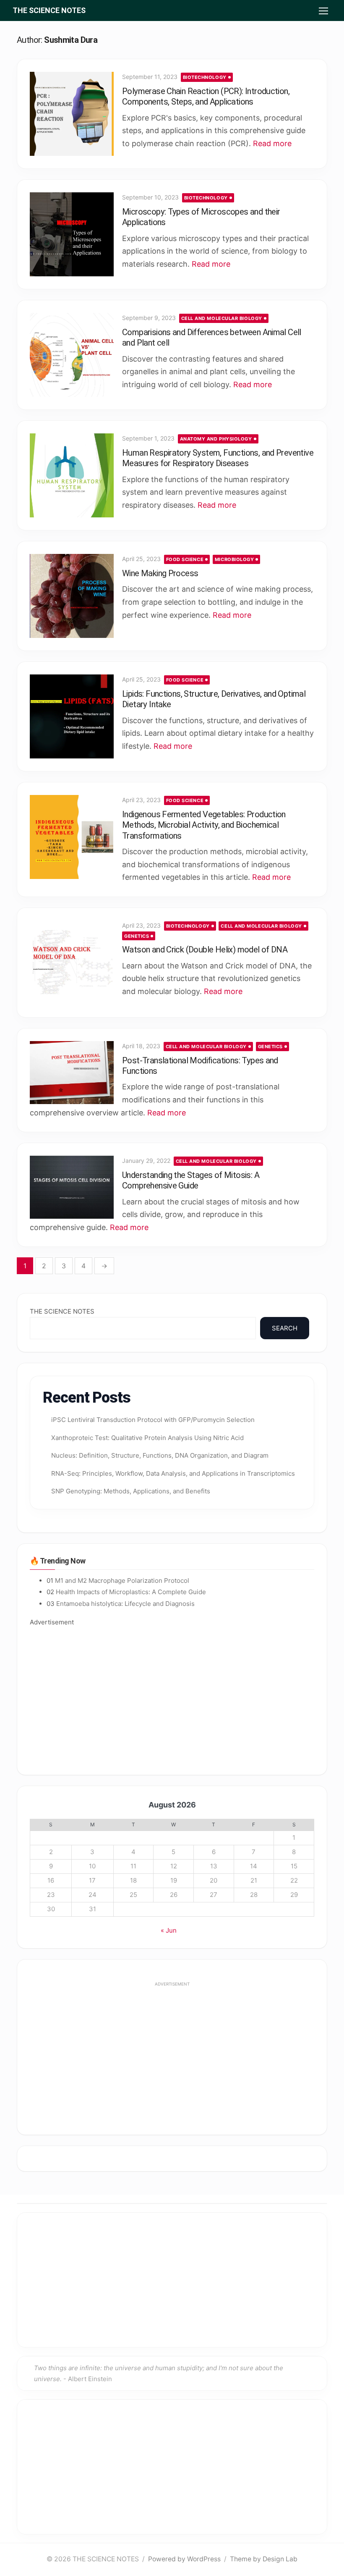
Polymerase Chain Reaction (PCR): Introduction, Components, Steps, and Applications (206, 96)
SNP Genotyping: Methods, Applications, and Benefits (131, 1491)
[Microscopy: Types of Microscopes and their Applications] (72, 234)
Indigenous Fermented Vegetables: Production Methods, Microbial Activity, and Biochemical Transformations (204, 825)
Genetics (137, 936)
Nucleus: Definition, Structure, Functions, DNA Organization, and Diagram (160, 1455)
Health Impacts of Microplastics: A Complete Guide (131, 1592)
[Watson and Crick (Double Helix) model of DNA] (72, 963)
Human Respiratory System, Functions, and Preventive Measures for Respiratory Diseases (218, 458)
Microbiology (235, 559)
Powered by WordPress (184, 2559)
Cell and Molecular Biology (222, 318)
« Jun (169, 1930)
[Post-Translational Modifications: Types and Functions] (72, 1073)
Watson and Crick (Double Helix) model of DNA (205, 950)
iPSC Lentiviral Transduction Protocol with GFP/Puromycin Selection (153, 1420)
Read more (272, 143)
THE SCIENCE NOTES (49, 10)
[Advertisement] (172, 1695)
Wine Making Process (160, 573)
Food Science (185, 559)
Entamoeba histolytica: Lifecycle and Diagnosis (125, 1604)
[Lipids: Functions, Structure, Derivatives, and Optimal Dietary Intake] (72, 716)
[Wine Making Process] (72, 596)
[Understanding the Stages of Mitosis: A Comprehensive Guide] (72, 1187)
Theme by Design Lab (264, 2559)
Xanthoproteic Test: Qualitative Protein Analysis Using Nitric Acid (147, 1438)
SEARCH (285, 1328)
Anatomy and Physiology (216, 439)
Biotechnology (205, 77)
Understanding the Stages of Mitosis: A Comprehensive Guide (191, 1180)
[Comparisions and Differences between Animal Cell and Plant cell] (72, 355)
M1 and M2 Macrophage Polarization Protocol (122, 1580)
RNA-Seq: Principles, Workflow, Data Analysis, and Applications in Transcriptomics (173, 1473)
